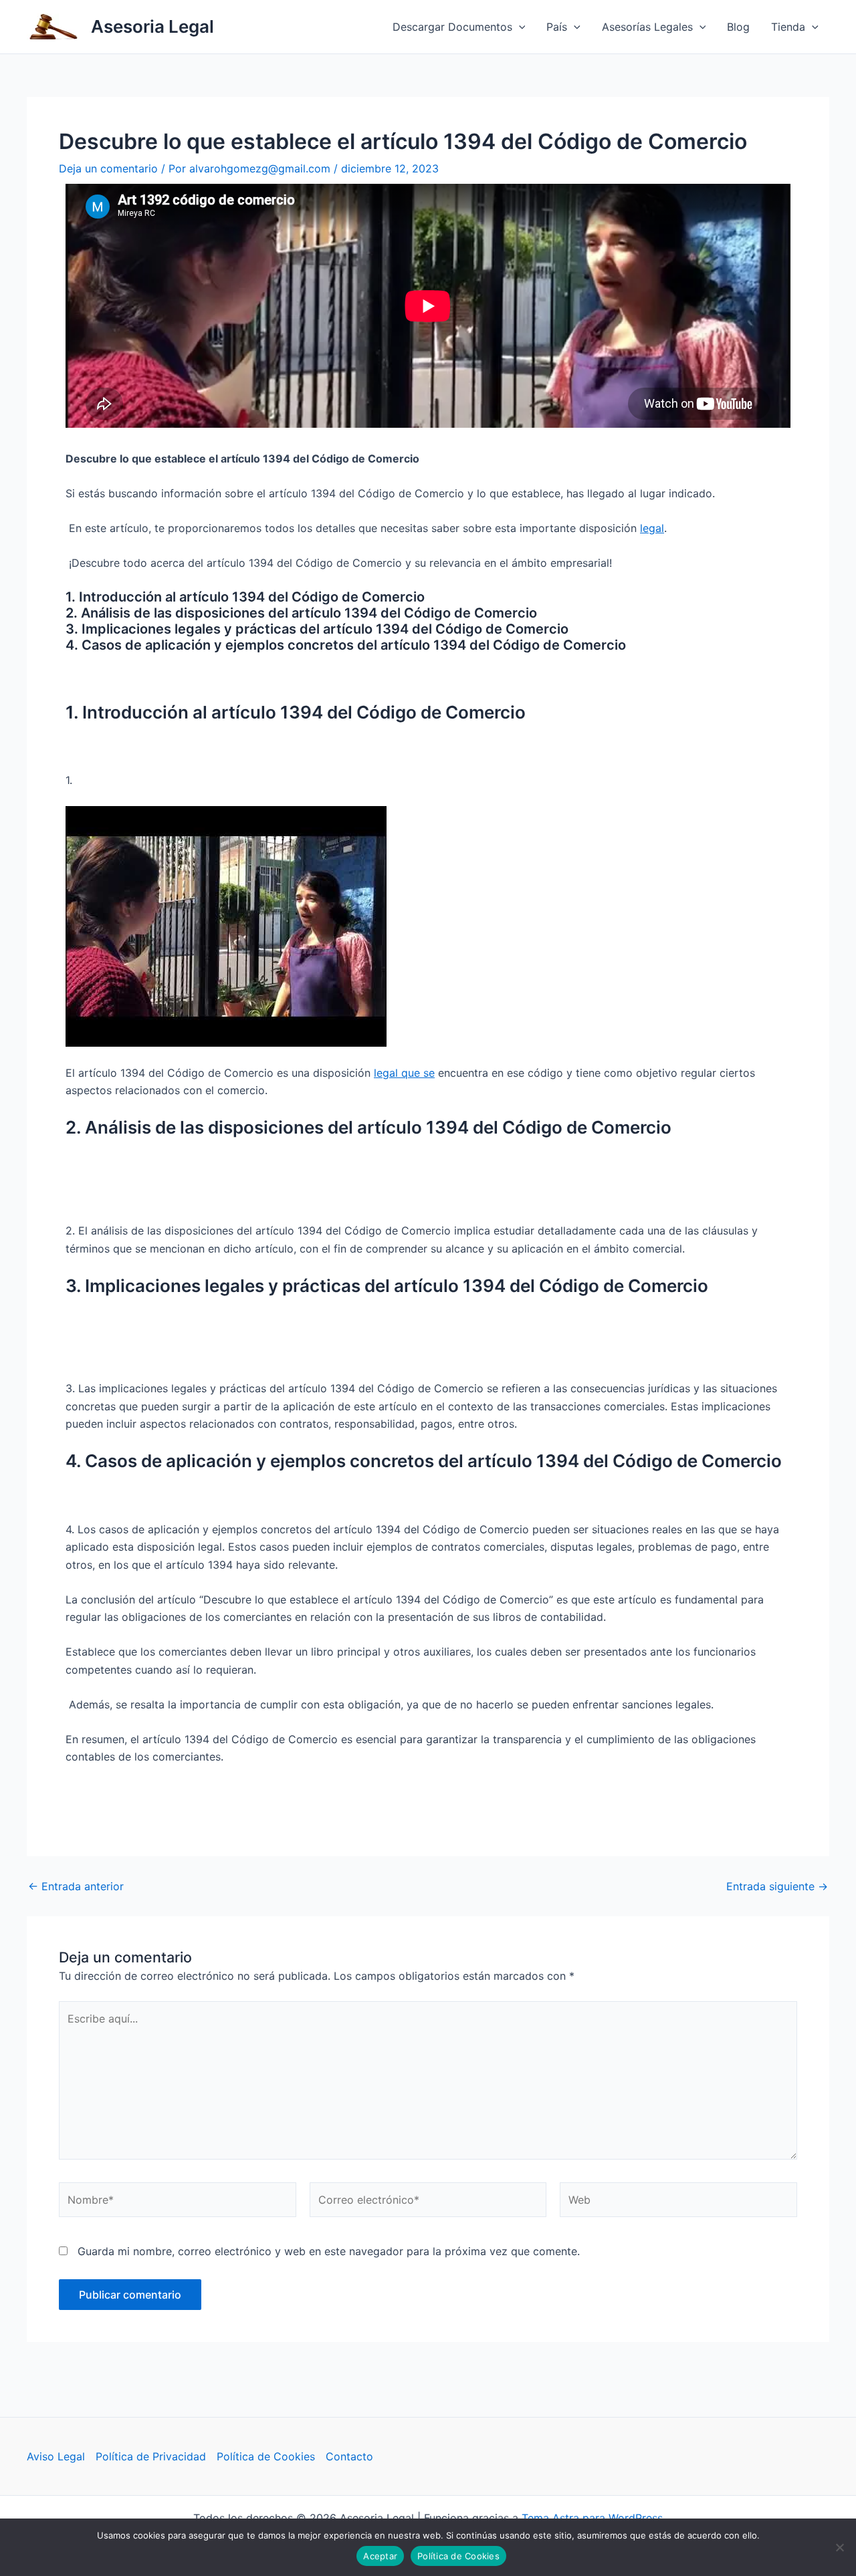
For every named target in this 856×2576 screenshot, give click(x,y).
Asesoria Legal (152, 26)
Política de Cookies (266, 2456)
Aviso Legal (56, 2456)
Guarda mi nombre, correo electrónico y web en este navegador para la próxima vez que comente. (329, 2251)
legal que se (404, 1073)
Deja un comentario (108, 168)
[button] (519, 27)
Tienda (788, 27)
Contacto (349, 2456)
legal (652, 528)
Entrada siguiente (777, 1886)
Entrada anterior (76, 1886)
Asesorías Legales (647, 27)
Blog (738, 27)
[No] (839, 2547)
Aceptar (380, 2556)
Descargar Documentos (452, 27)
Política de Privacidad (151, 2456)
